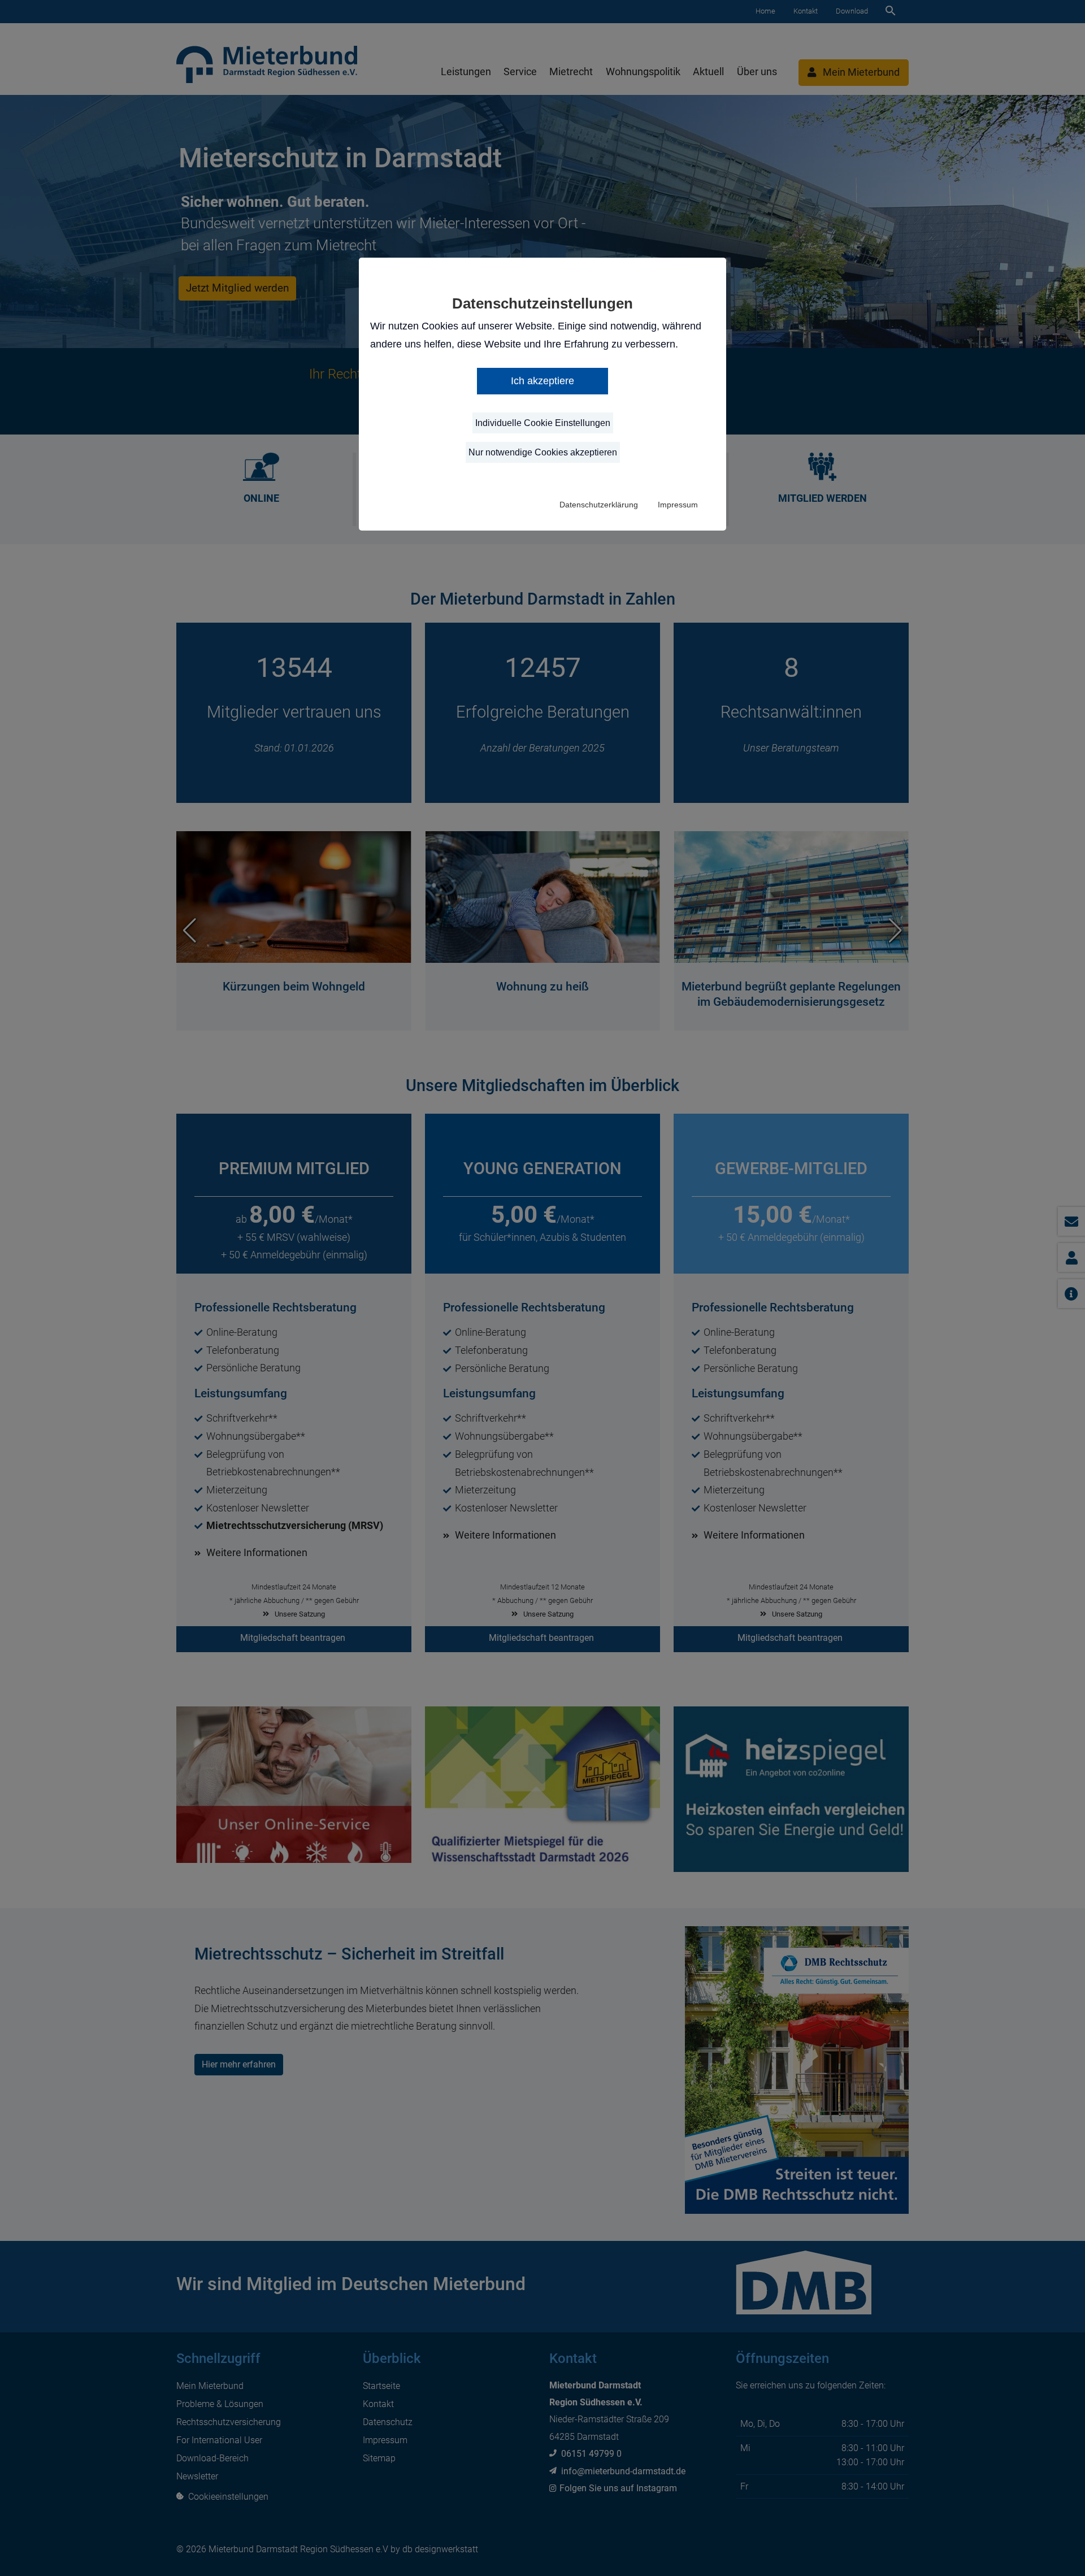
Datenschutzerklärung (599, 505)
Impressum (678, 505)
